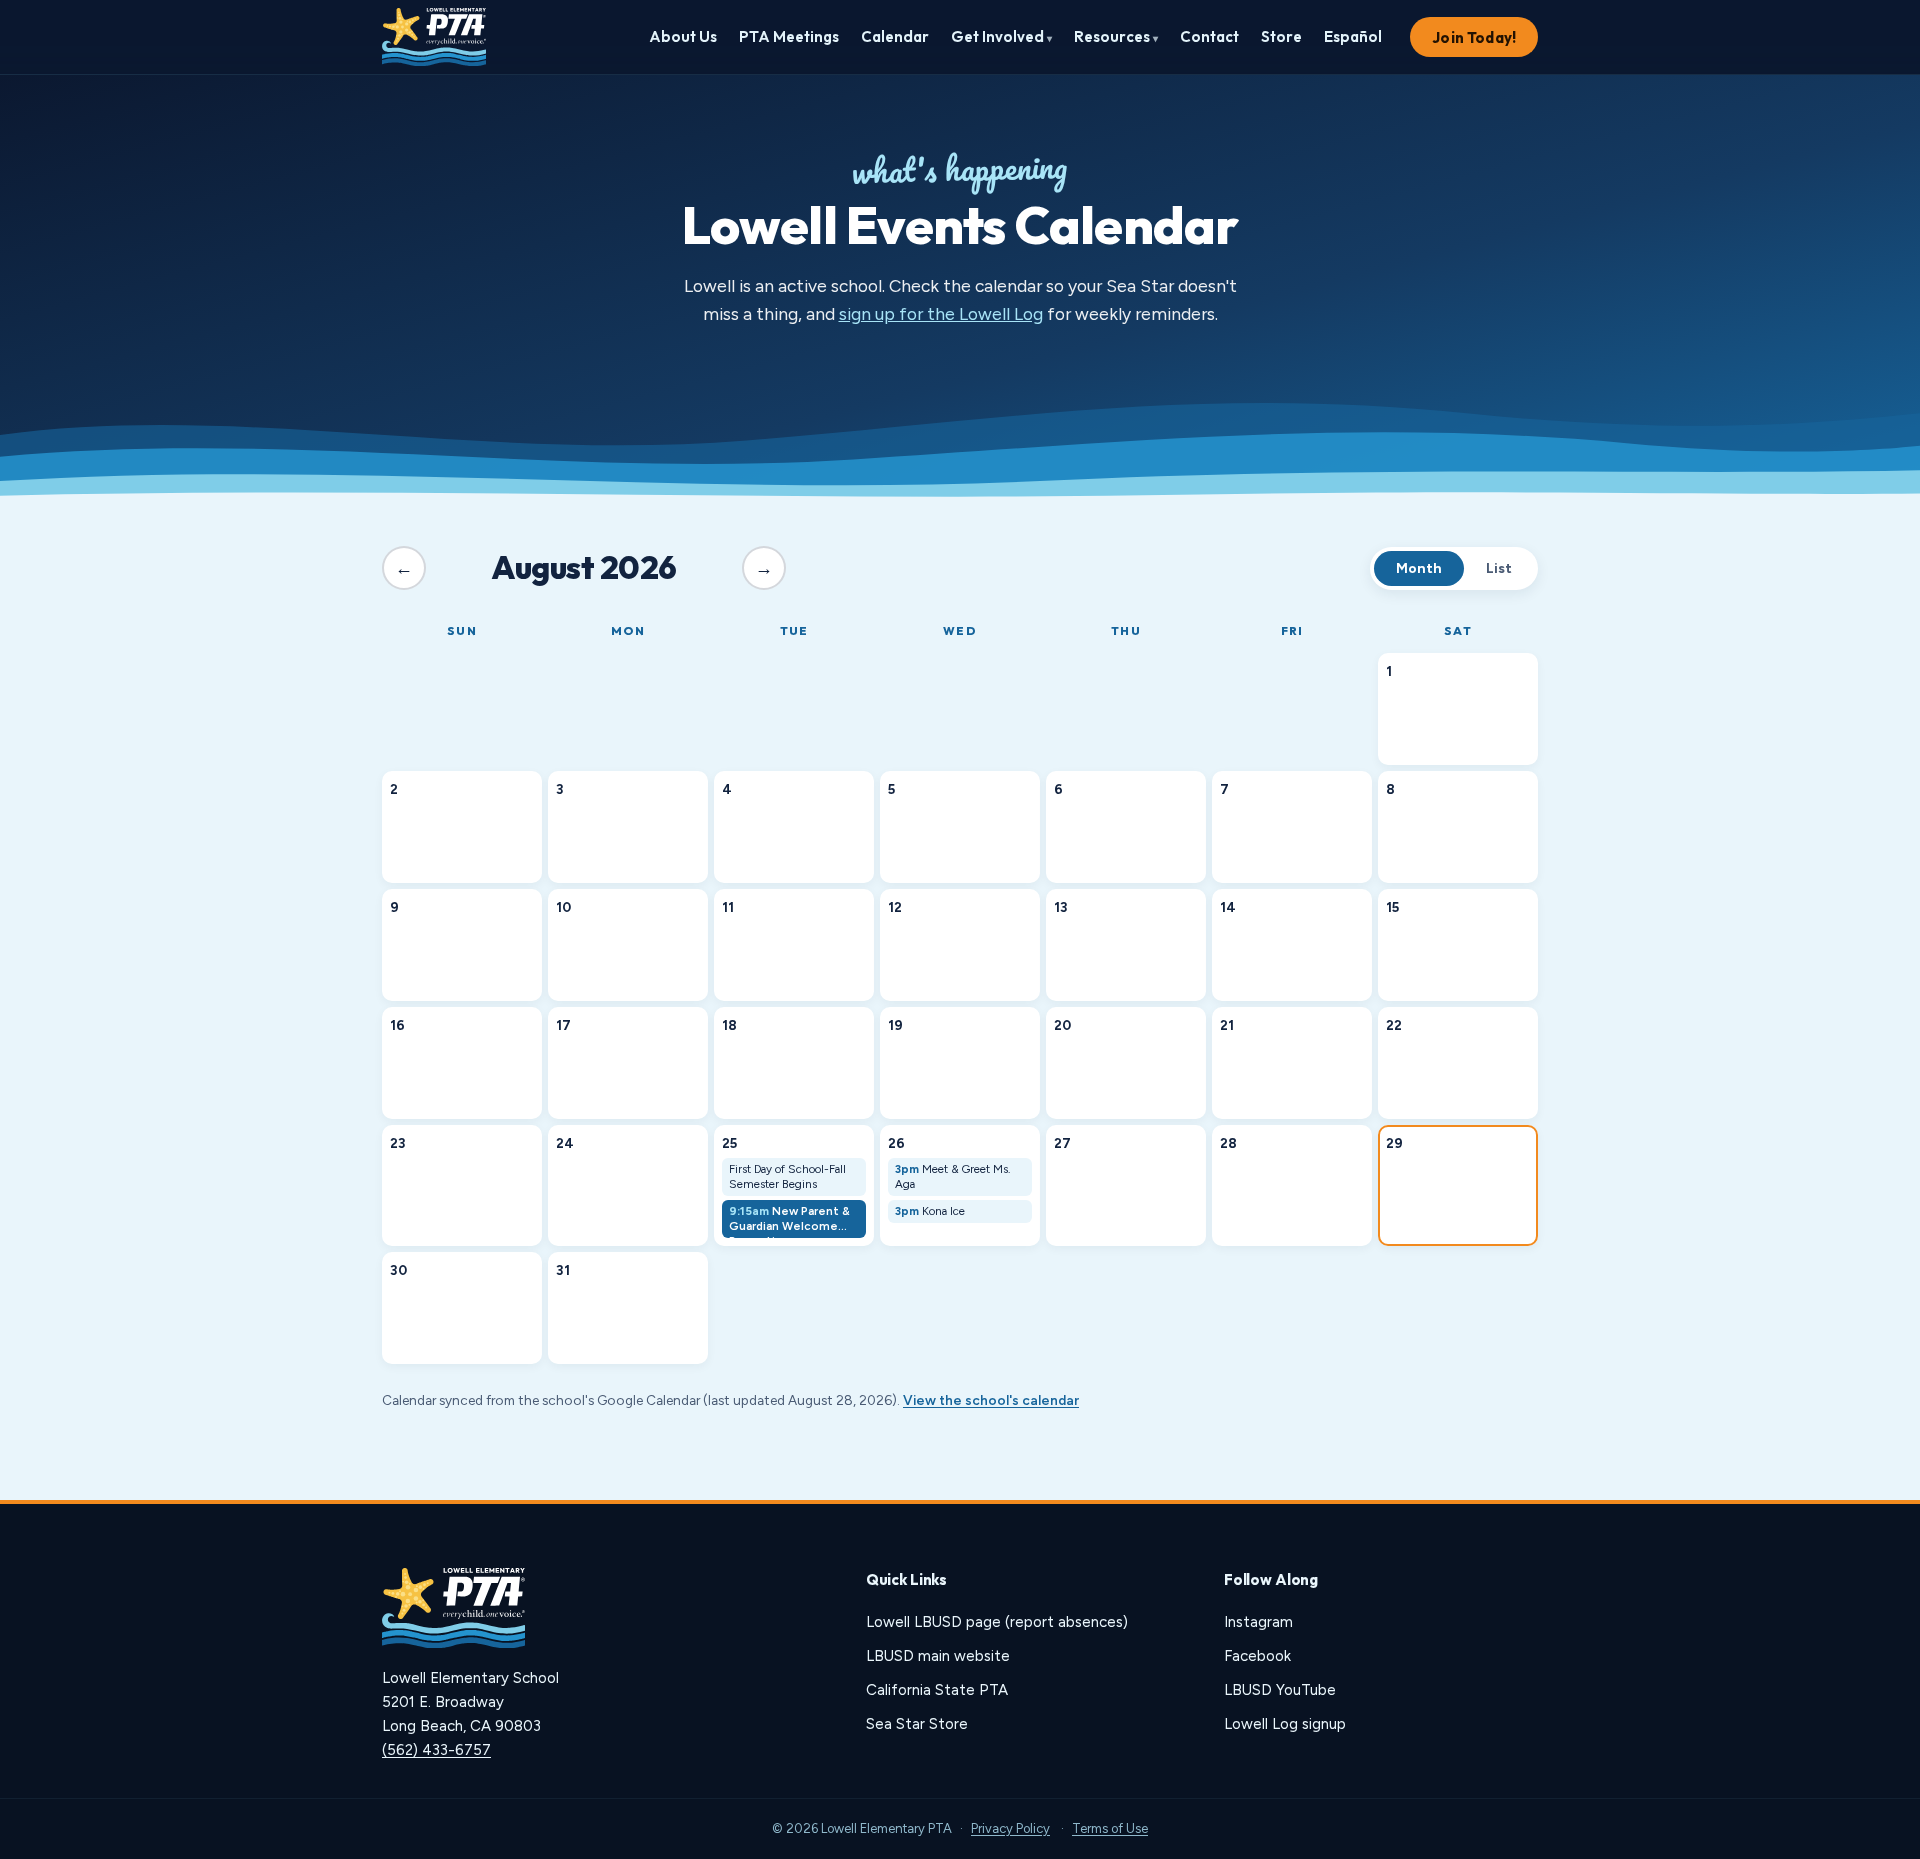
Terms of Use (1110, 1828)
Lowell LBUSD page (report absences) (997, 1622)
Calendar (895, 36)
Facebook (1257, 1656)
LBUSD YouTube (1280, 1690)
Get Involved (1001, 36)
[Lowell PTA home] (434, 37)
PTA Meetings (789, 36)
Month (1419, 568)
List (1499, 568)
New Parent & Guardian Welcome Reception (789, 1221)
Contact (1209, 36)
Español (1353, 36)
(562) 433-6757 (436, 1750)
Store (1281, 36)
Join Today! (1474, 37)
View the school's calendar (991, 1400)
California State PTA (937, 1690)
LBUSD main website (938, 1656)
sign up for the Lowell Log (941, 313)
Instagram (1258, 1622)
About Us (683, 36)
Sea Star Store (917, 1724)
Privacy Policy (1010, 1828)
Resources (1116, 36)
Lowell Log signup (1285, 1724)
